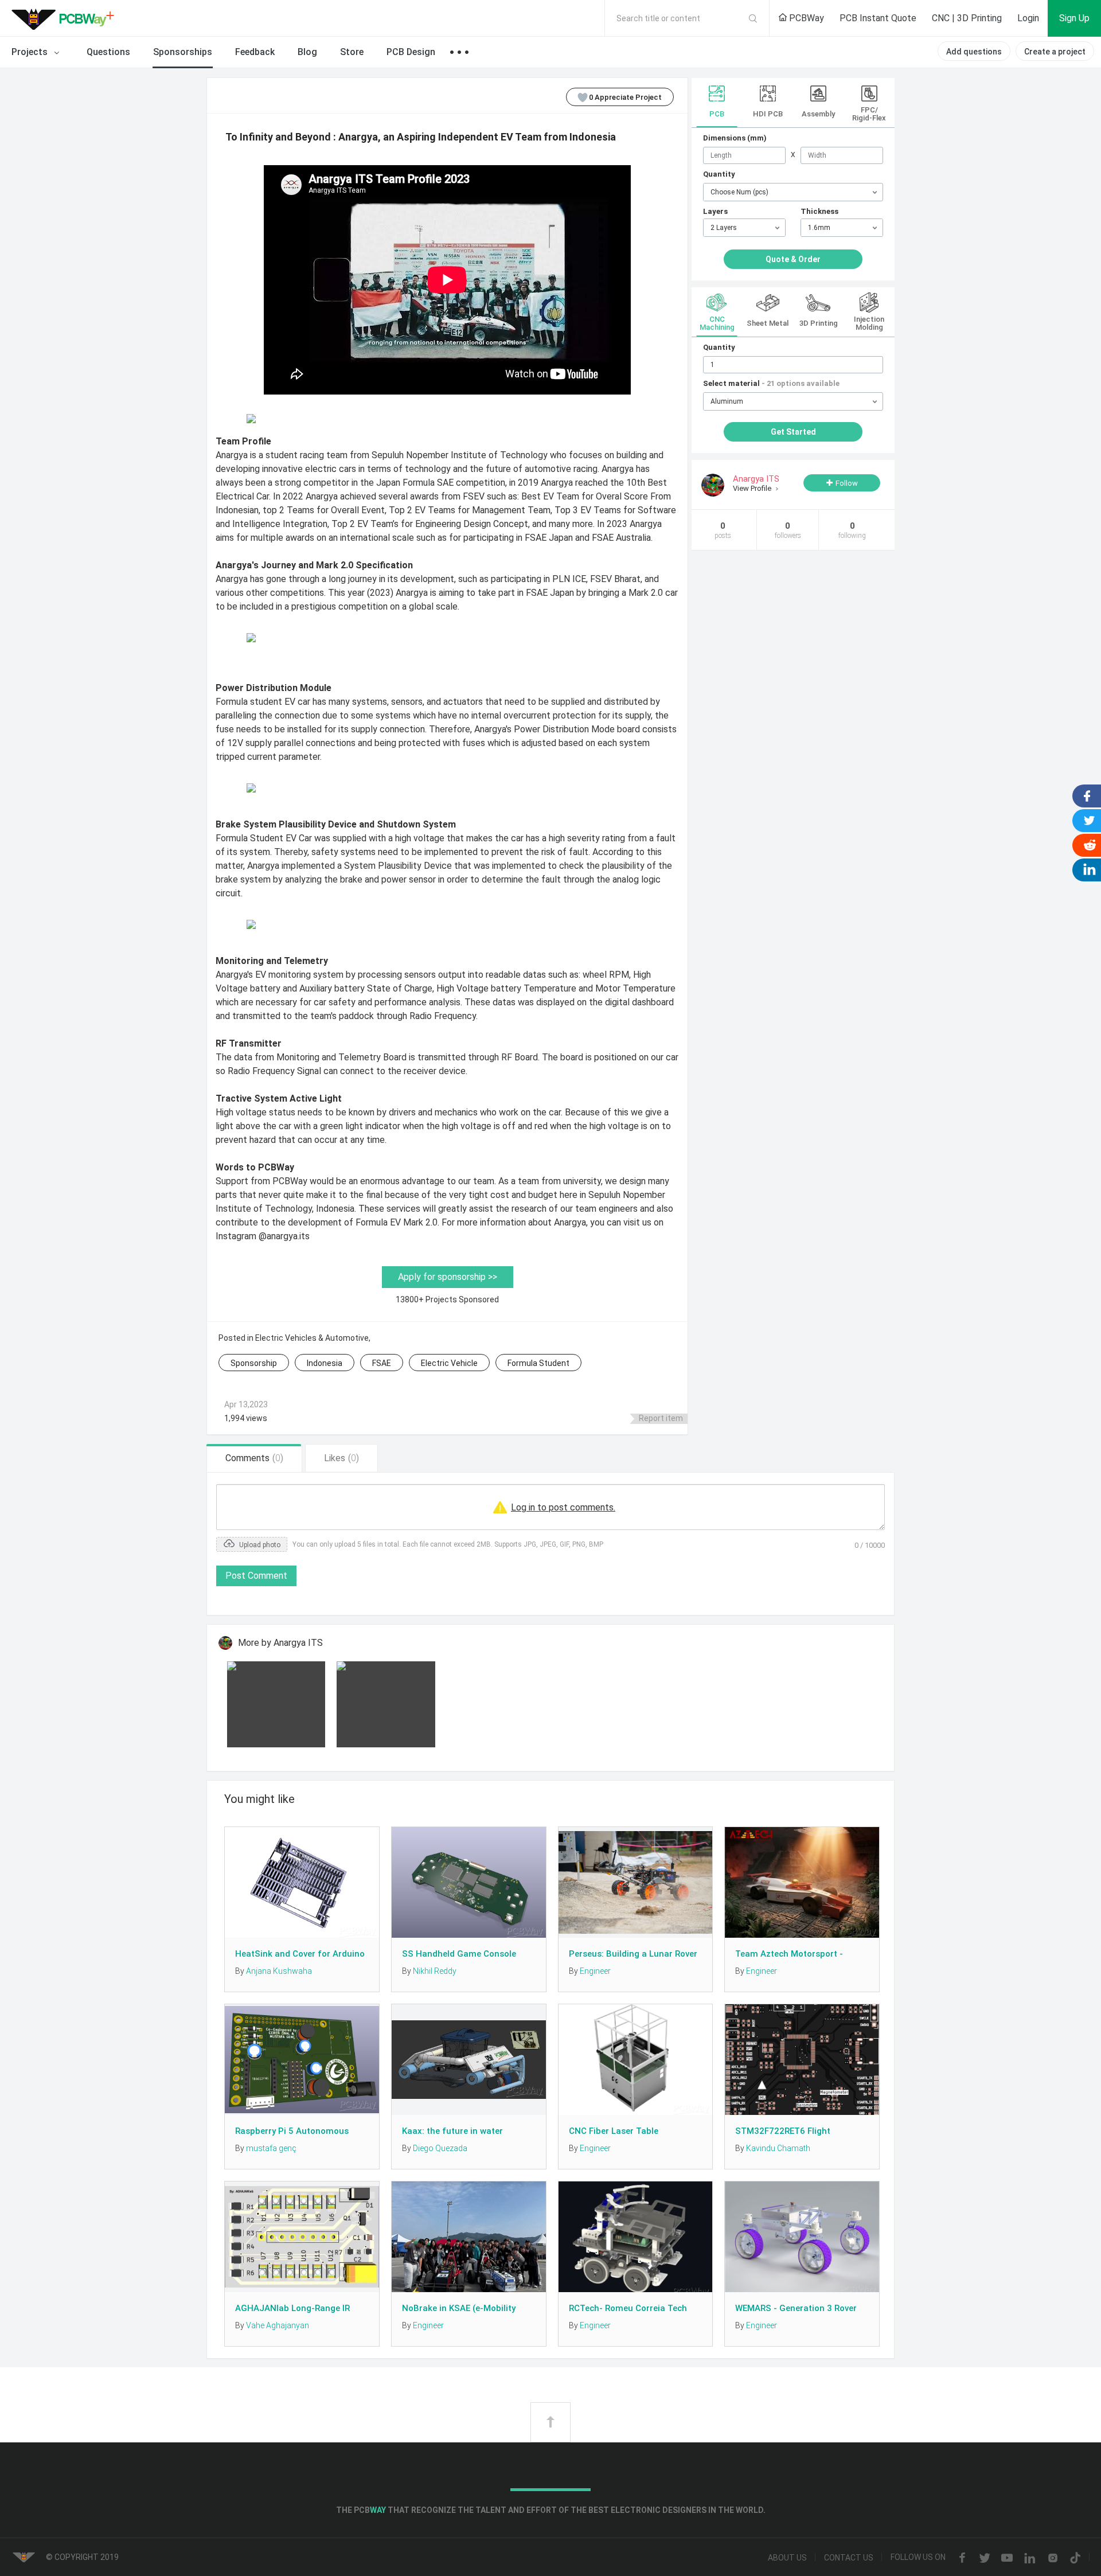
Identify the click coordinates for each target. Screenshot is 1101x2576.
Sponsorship (254, 1363)
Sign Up (1074, 18)
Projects (31, 52)
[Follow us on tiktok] (1075, 2558)
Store (352, 52)
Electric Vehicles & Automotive (312, 1338)
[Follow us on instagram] (1053, 2558)
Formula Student (538, 1363)
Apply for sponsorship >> (448, 1277)
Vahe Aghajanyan (278, 2325)
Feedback (255, 52)
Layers (715, 211)
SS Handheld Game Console (459, 1954)
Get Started (793, 432)
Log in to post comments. (563, 1507)
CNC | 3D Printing (967, 18)
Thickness (819, 211)
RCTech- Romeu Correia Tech (628, 2308)
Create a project (1055, 52)
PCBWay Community (66, 18)
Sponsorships (183, 52)
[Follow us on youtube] (1007, 2558)
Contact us (849, 2558)
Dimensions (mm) (735, 138)
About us (787, 2558)
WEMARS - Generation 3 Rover (796, 2308)
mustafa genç (271, 2148)
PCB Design (411, 52)
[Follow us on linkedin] (1030, 2558)
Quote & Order (793, 259)
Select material (771, 383)
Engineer (595, 1971)
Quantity (719, 174)
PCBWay (805, 18)
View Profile (753, 488)
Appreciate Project (625, 97)
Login (1028, 18)
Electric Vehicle (449, 1363)
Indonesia (325, 1363)
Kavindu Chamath (778, 2148)
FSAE (382, 1363)
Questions (108, 52)
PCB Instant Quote (878, 18)
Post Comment (256, 1576)
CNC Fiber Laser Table (614, 2131)
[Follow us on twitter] (985, 2558)
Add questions (974, 52)
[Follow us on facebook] (962, 2558)
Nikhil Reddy (435, 1971)
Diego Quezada (440, 2148)
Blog (307, 52)
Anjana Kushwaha (279, 1971)
